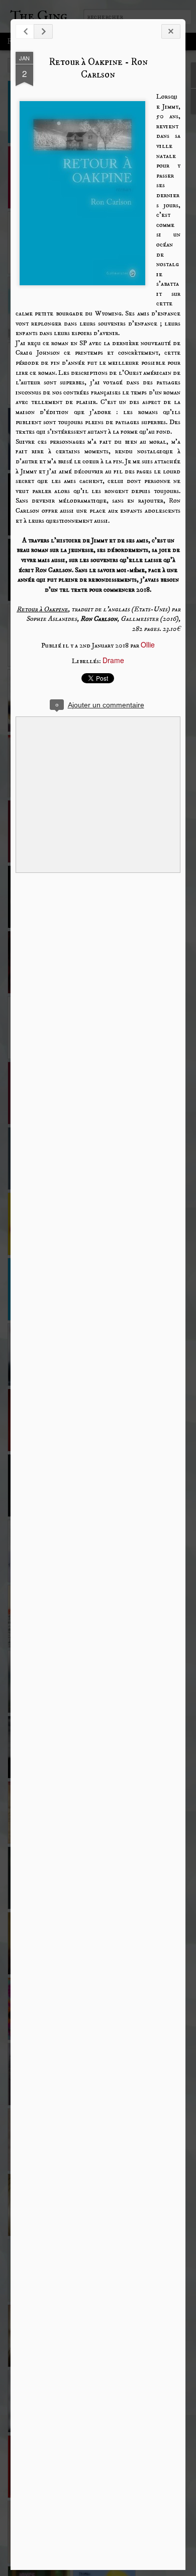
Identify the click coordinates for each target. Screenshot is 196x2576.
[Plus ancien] (43, 31)
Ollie (148, 645)
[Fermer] (171, 31)
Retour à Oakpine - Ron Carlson (98, 68)
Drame (113, 660)
